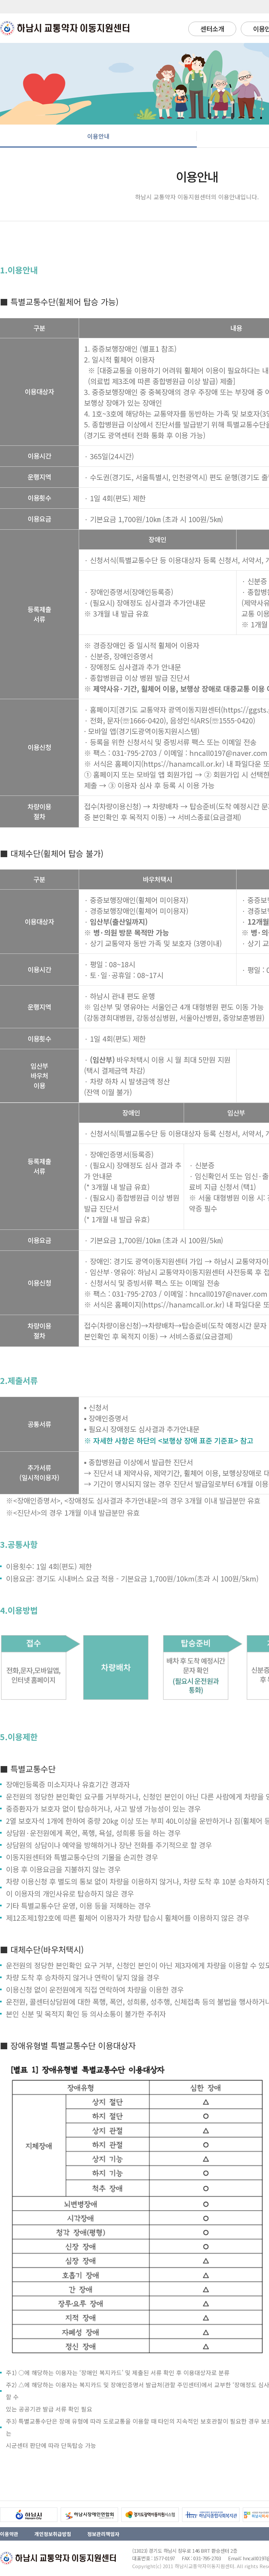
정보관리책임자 (103, 2534)
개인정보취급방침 (53, 2534)
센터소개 (212, 29)
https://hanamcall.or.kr (183, 763)
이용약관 (9, 2534)
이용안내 (98, 136)
